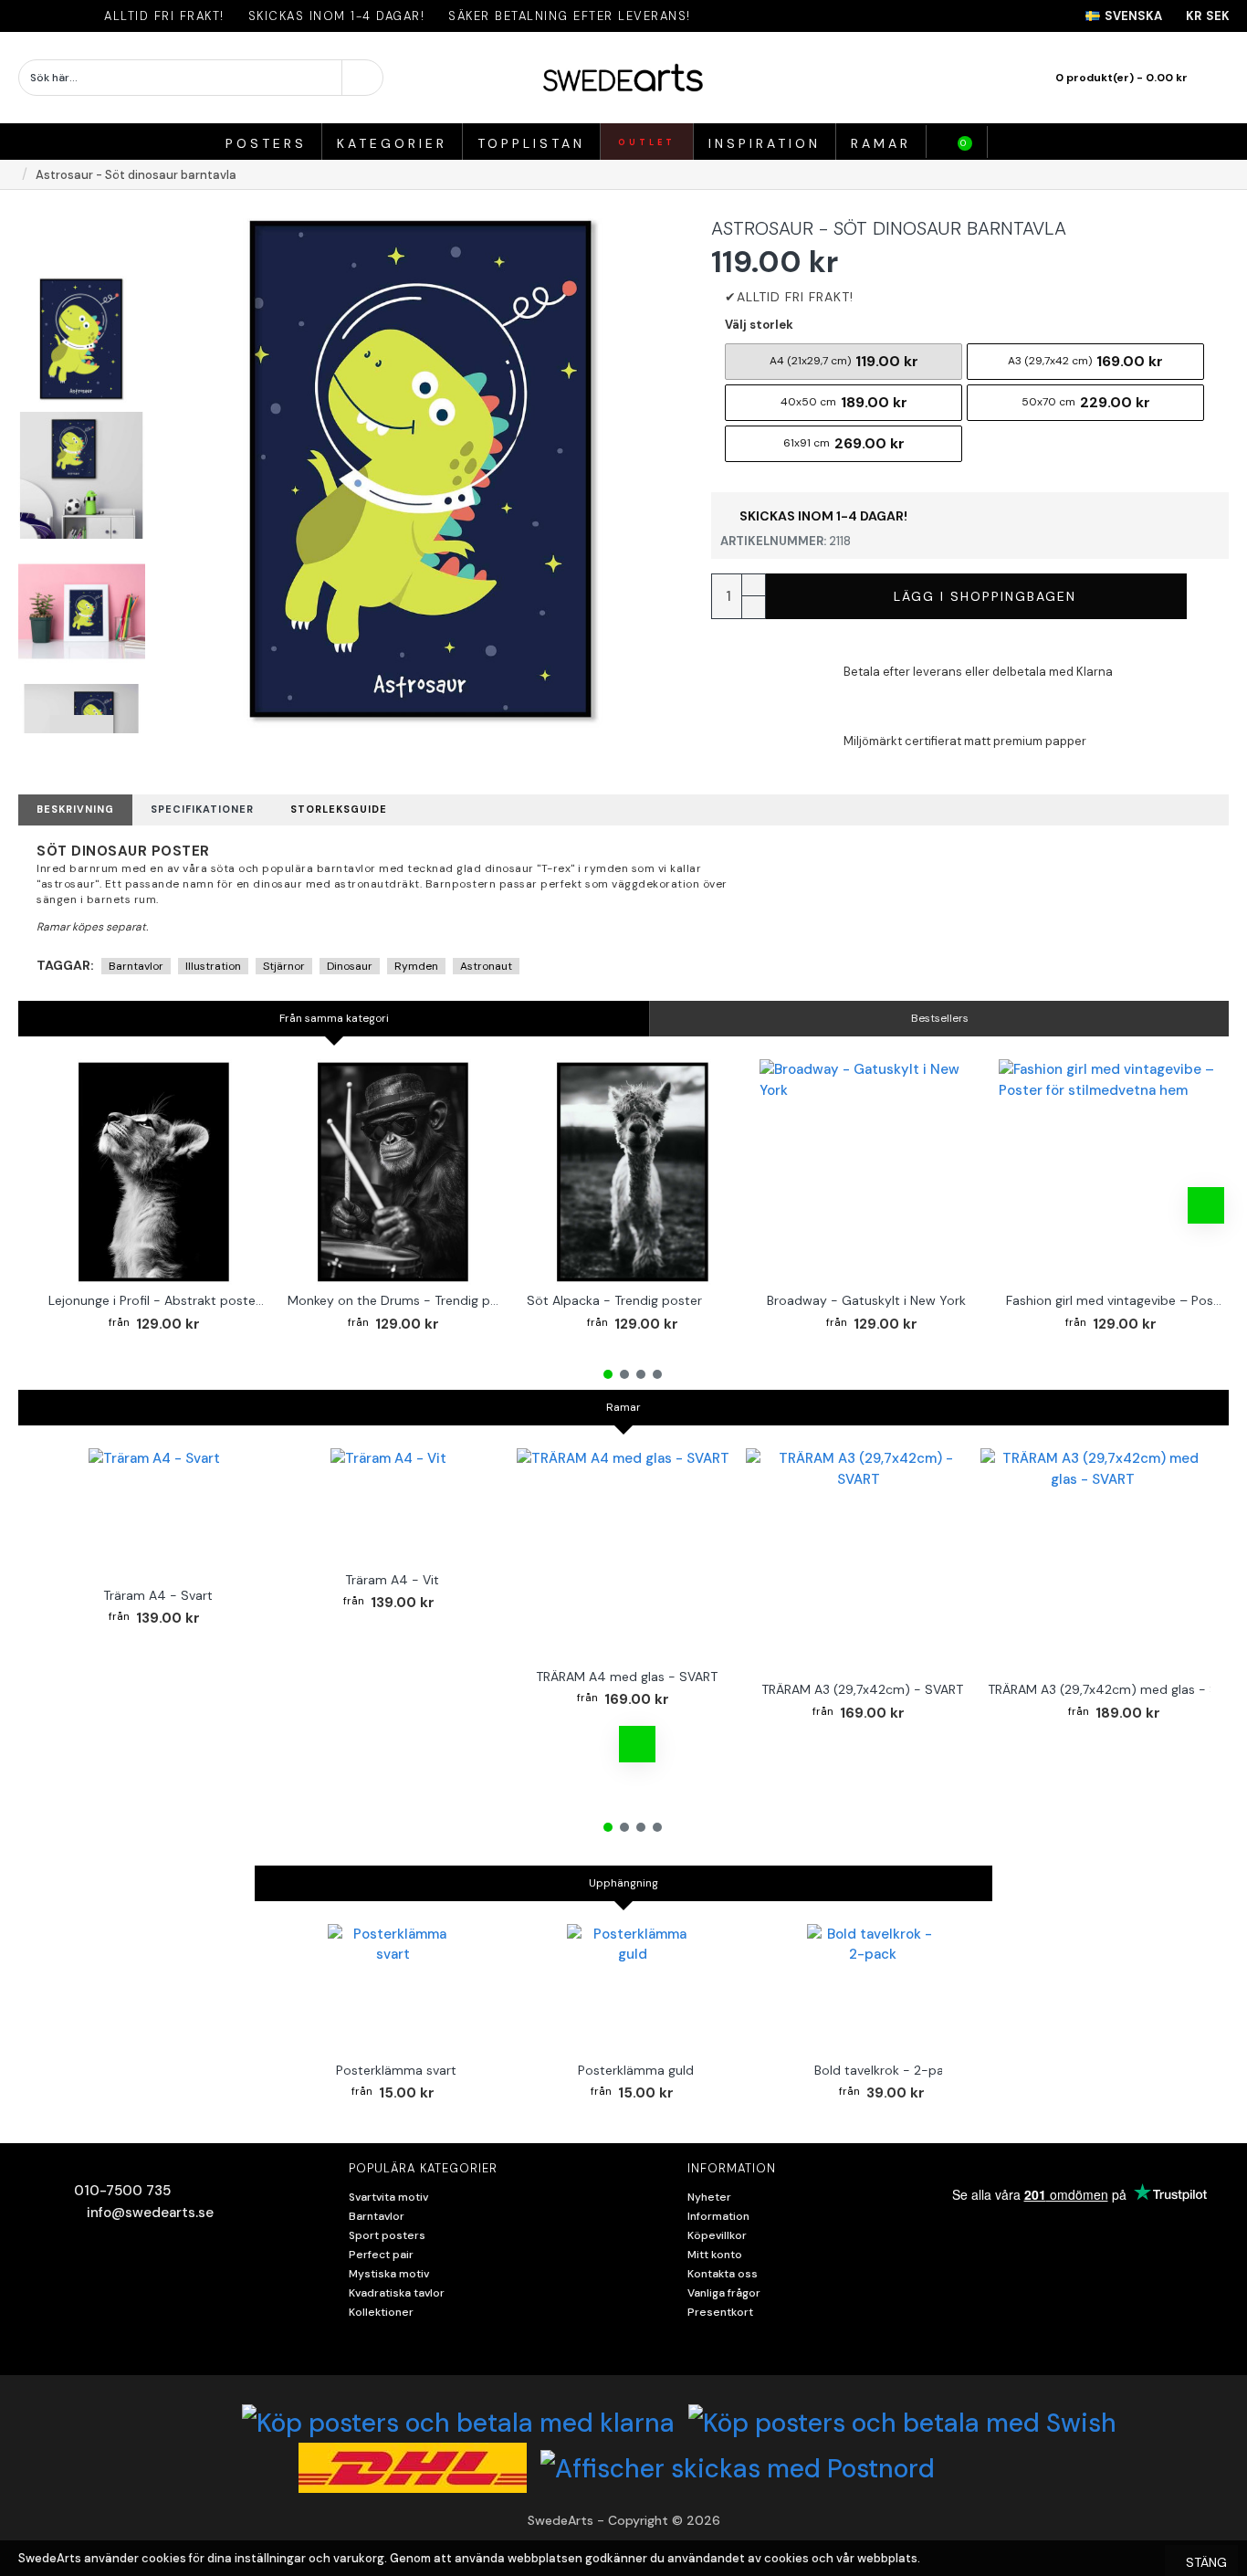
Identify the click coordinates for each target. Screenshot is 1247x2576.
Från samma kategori (334, 1018)
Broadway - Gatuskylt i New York (866, 1300)
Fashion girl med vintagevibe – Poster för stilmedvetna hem (1115, 1300)
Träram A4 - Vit (392, 1580)
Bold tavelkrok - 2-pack (886, 2070)
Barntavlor (136, 966)
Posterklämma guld (636, 2070)
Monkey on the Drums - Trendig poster (397, 1300)
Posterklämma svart (396, 2070)
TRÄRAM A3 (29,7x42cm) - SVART (862, 1689)
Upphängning (623, 1883)
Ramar (623, 1407)
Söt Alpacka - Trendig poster (614, 1300)
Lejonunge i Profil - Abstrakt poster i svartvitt (157, 1300)
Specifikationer (202, 809)
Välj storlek (759, 325)
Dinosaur (350, 966)
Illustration (213, 966)
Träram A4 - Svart (158, 1595)
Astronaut (486, 966)
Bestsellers (940, 1018)
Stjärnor (284, 966)
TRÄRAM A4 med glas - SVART (627, 1677)
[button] (81, 213)
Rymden (416, 966)
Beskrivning (75, 809)
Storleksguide (339, 809)
